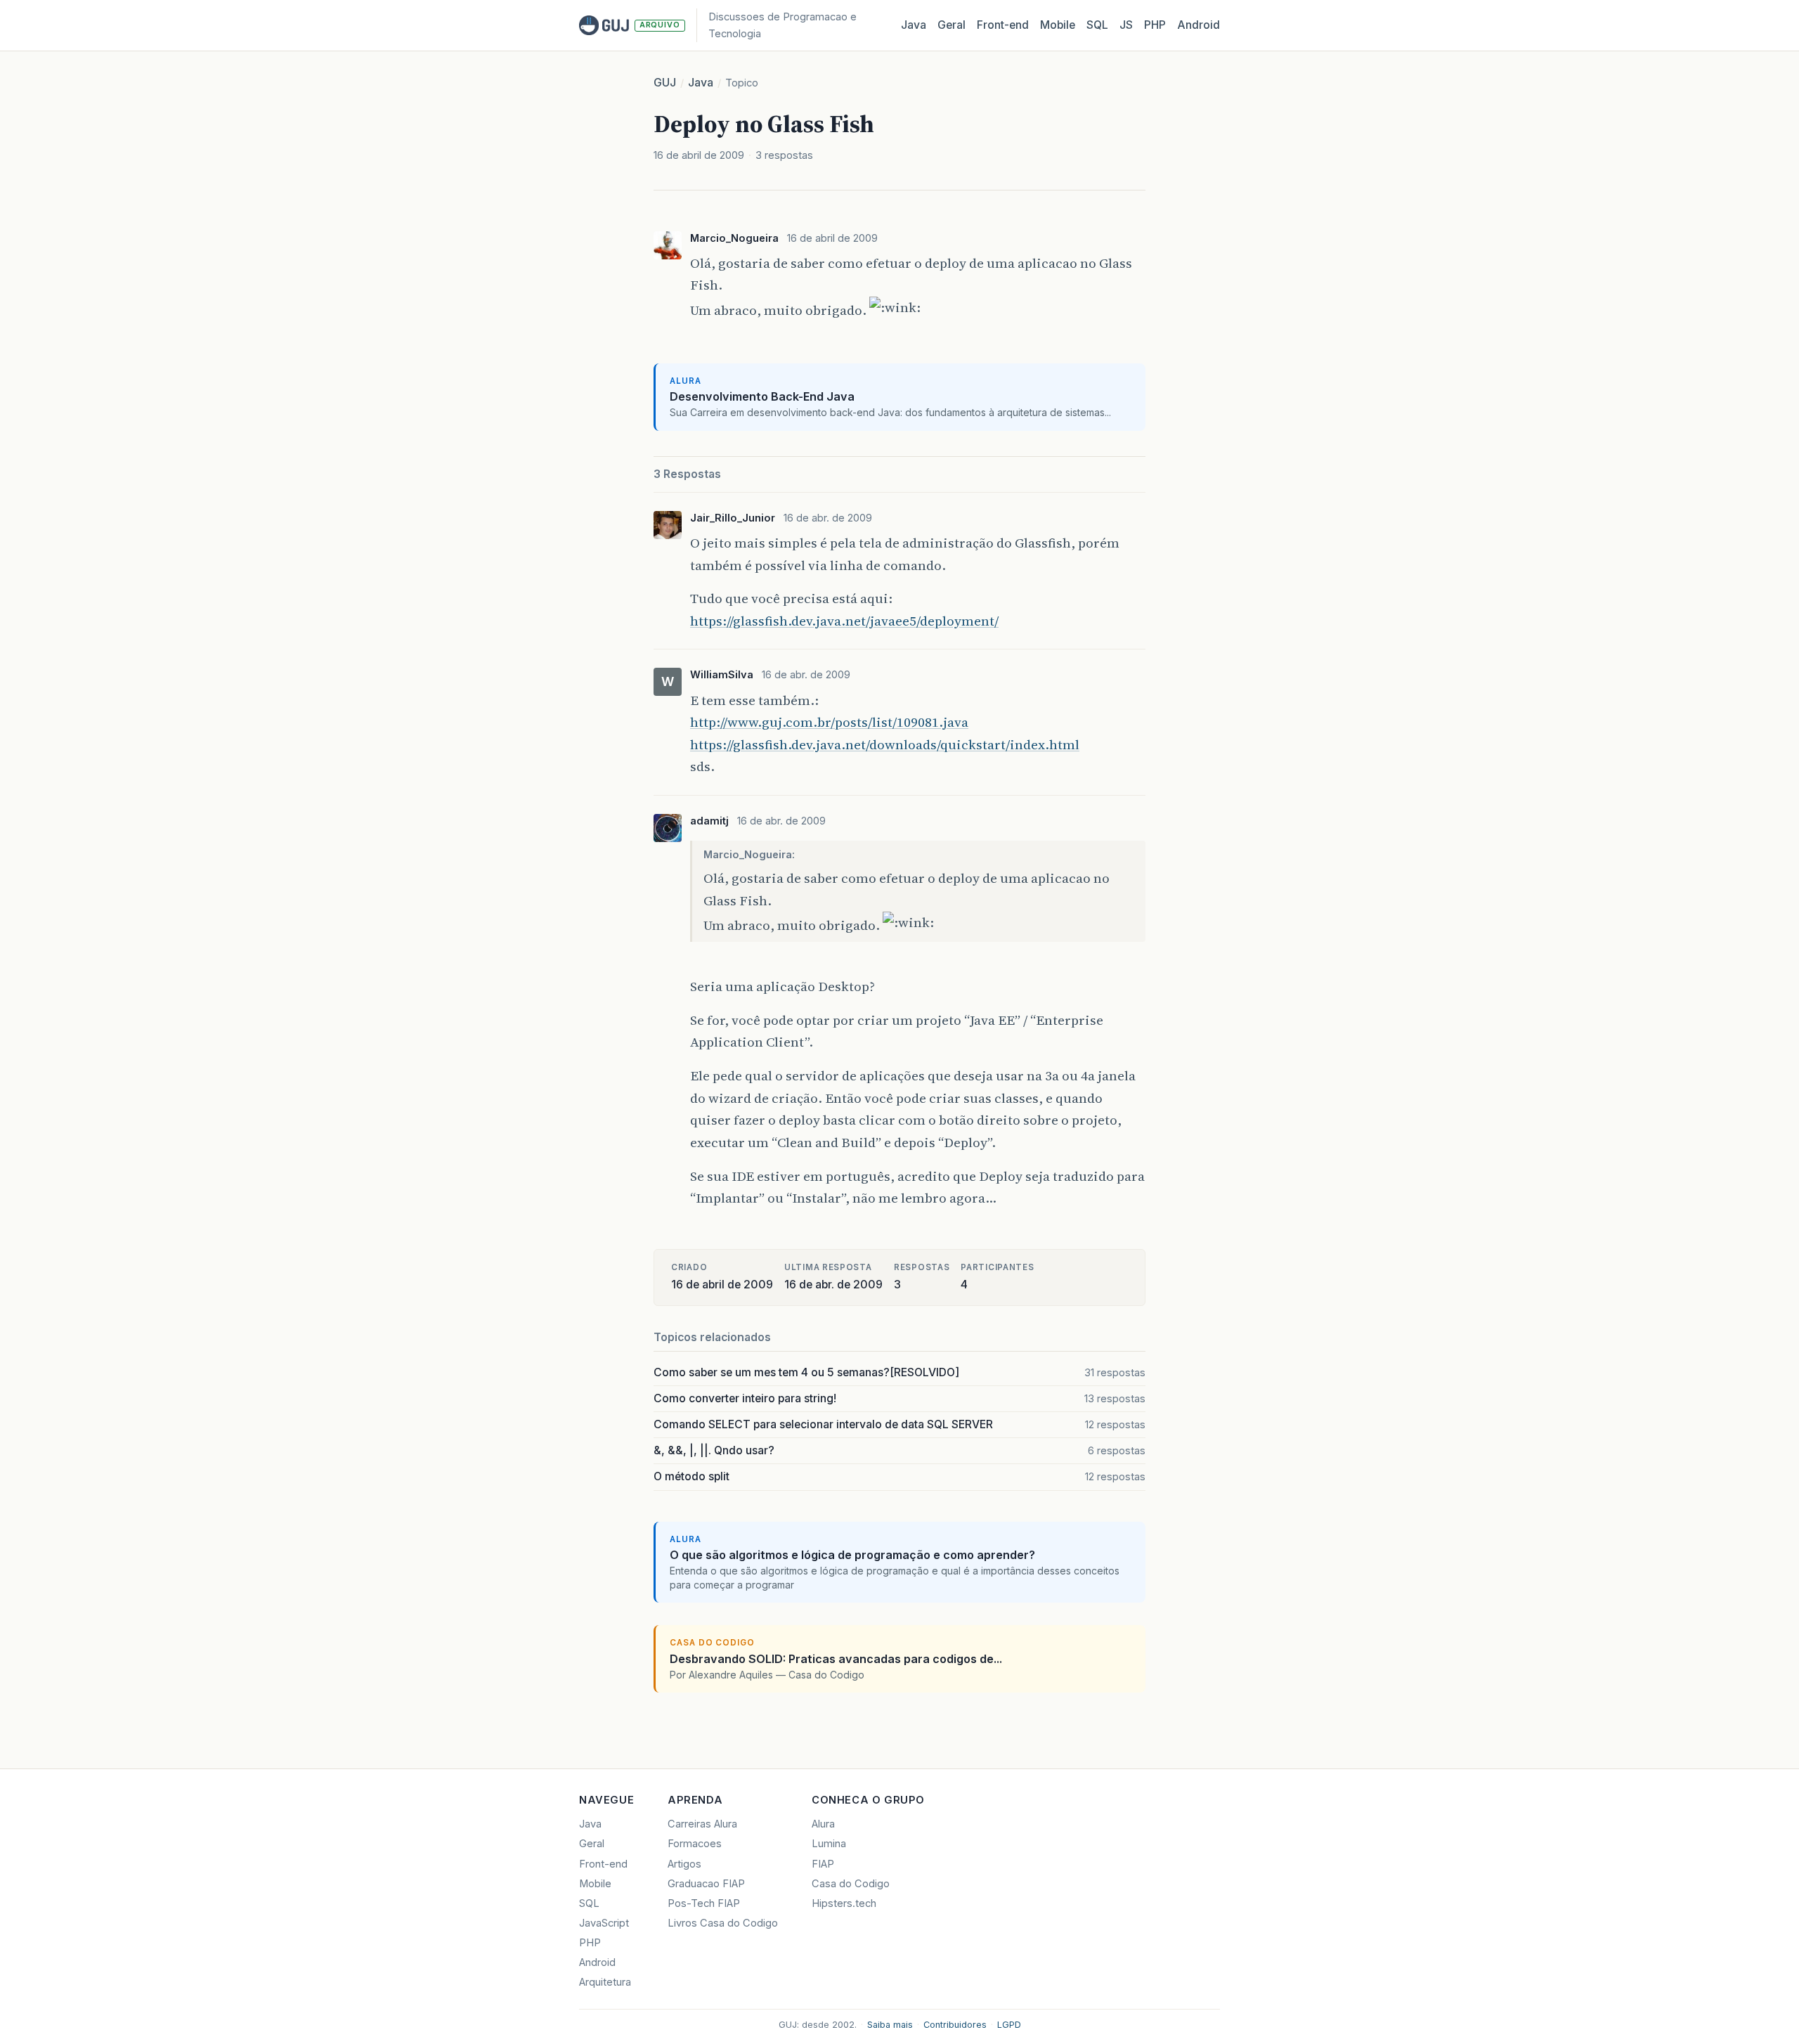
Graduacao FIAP (706, 1884)
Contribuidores (955, 2025)
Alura (823, 1824)
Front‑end (1003, 25)
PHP (1155, 25)
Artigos (684, 1864)
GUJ (665, 83)
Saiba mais (890, 2025)
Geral (952, 25)
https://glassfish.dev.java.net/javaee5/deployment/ (844, 621)
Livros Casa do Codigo (723, 1923)
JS (1126, 25)
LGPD (1009, 2025)
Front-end (603, 1864)
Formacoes (695, 1844)
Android (1199, 25)
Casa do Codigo (851, 1884)
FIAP (823, 1864)
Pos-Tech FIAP (704, 1903)
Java (914, 25)
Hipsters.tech (844, 1903)
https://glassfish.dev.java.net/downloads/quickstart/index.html (885, 744)
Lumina (829, 1844)
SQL (1097, 25)
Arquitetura (605, 1982)
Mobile (1058, 25)
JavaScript (604, 1923)
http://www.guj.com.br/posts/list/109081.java (829, 722)
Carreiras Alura (702, 1824)
